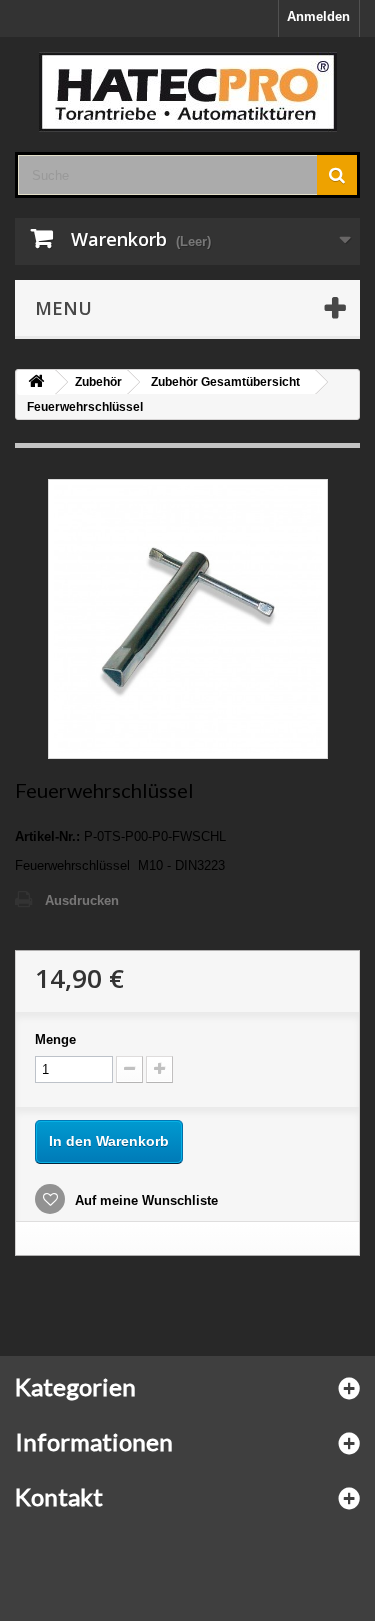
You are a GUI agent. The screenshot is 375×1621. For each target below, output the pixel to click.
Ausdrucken (82, 900)
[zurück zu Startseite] (36, 382)
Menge (55, 1039)
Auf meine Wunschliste (144, 1200)
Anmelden (318, 16)
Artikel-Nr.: (47, 836)
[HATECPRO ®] (187, 92)
